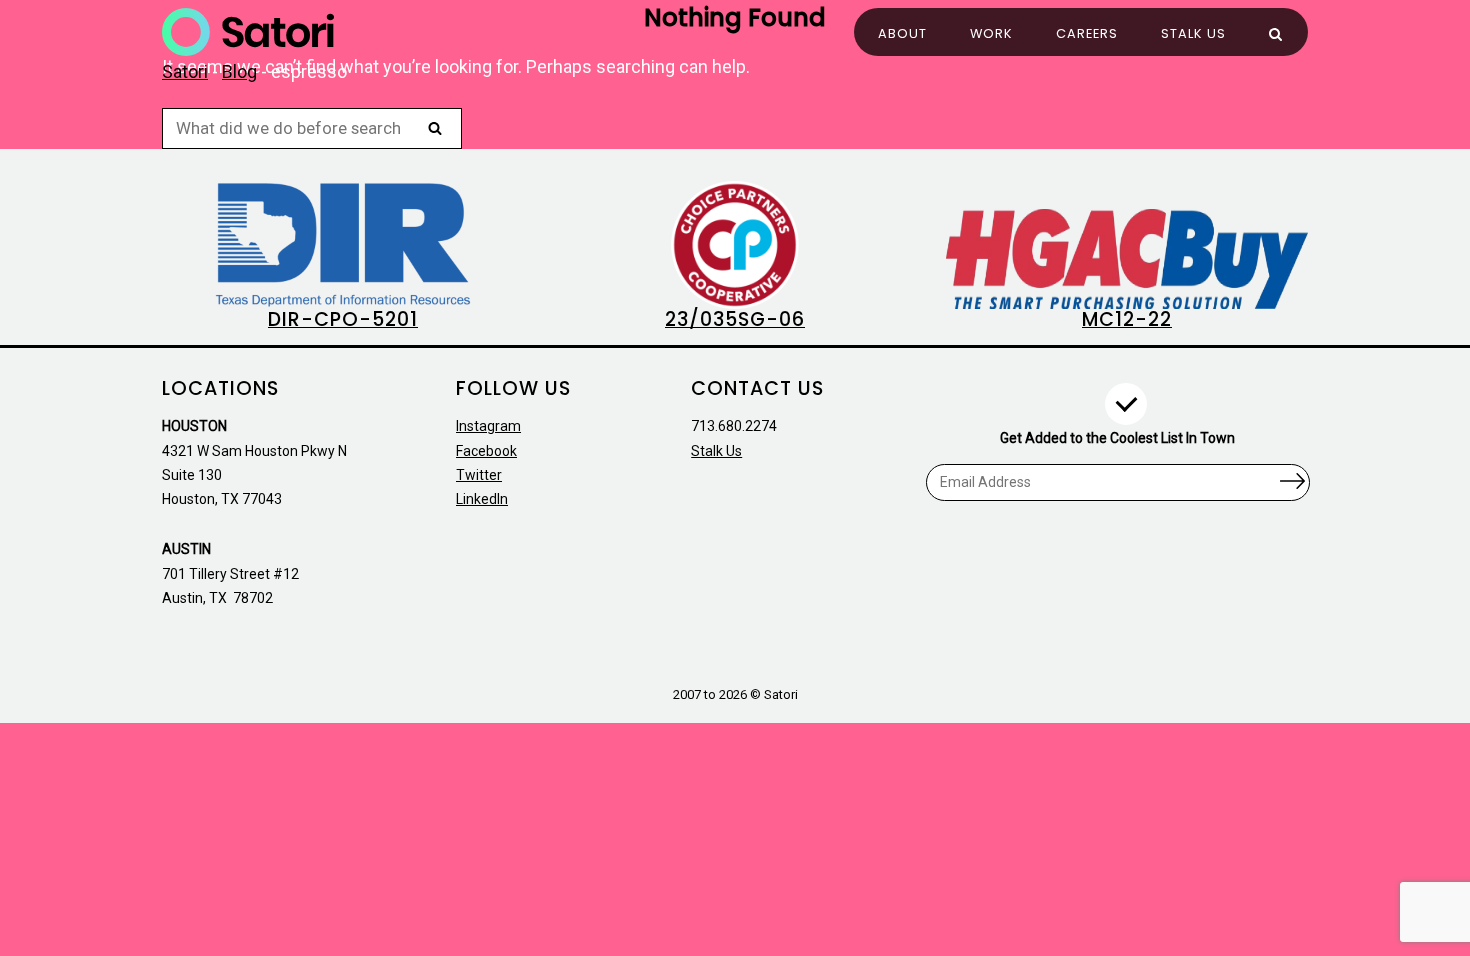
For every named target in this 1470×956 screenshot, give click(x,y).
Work (991, 33)
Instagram (488, 426)
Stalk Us (1193, 33)
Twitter (479, 475)
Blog (239, 71)
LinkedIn (482, 499)
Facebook (486, 451)
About (902, 33)
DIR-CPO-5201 (343, 319)
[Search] (435, 127)
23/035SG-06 (735, 319)
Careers (1087, 33)
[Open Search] (1275, 35)
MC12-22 (1127, 319)
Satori (185, 71)
